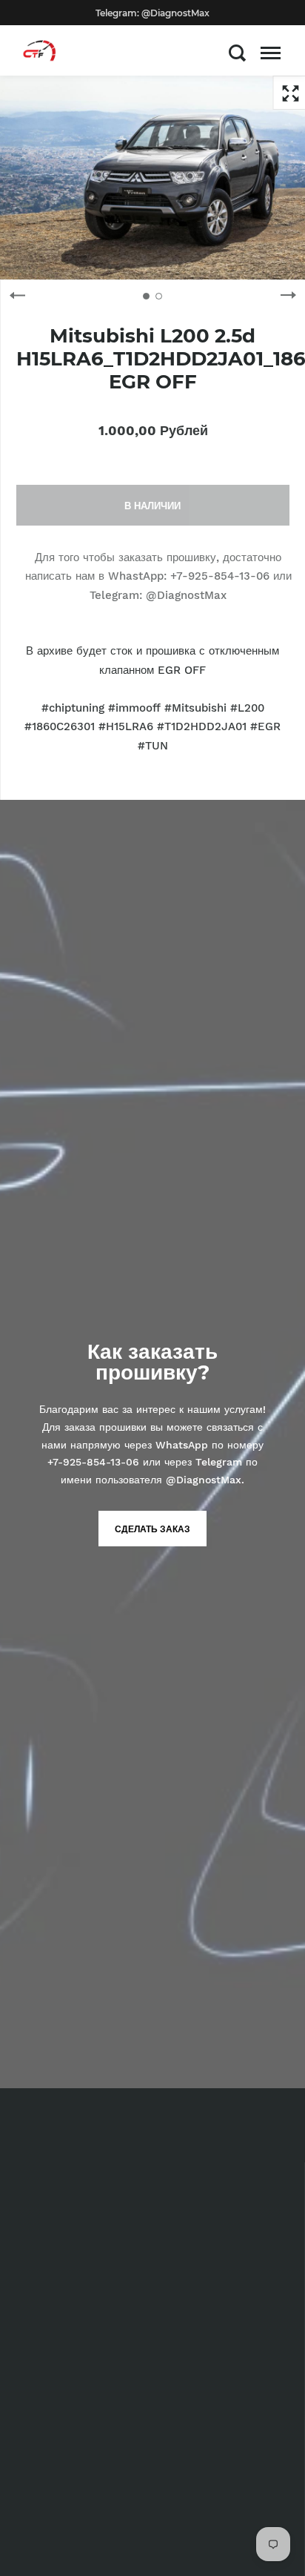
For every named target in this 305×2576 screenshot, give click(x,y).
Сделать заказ (152, 1529)
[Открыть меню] (271, 53)
